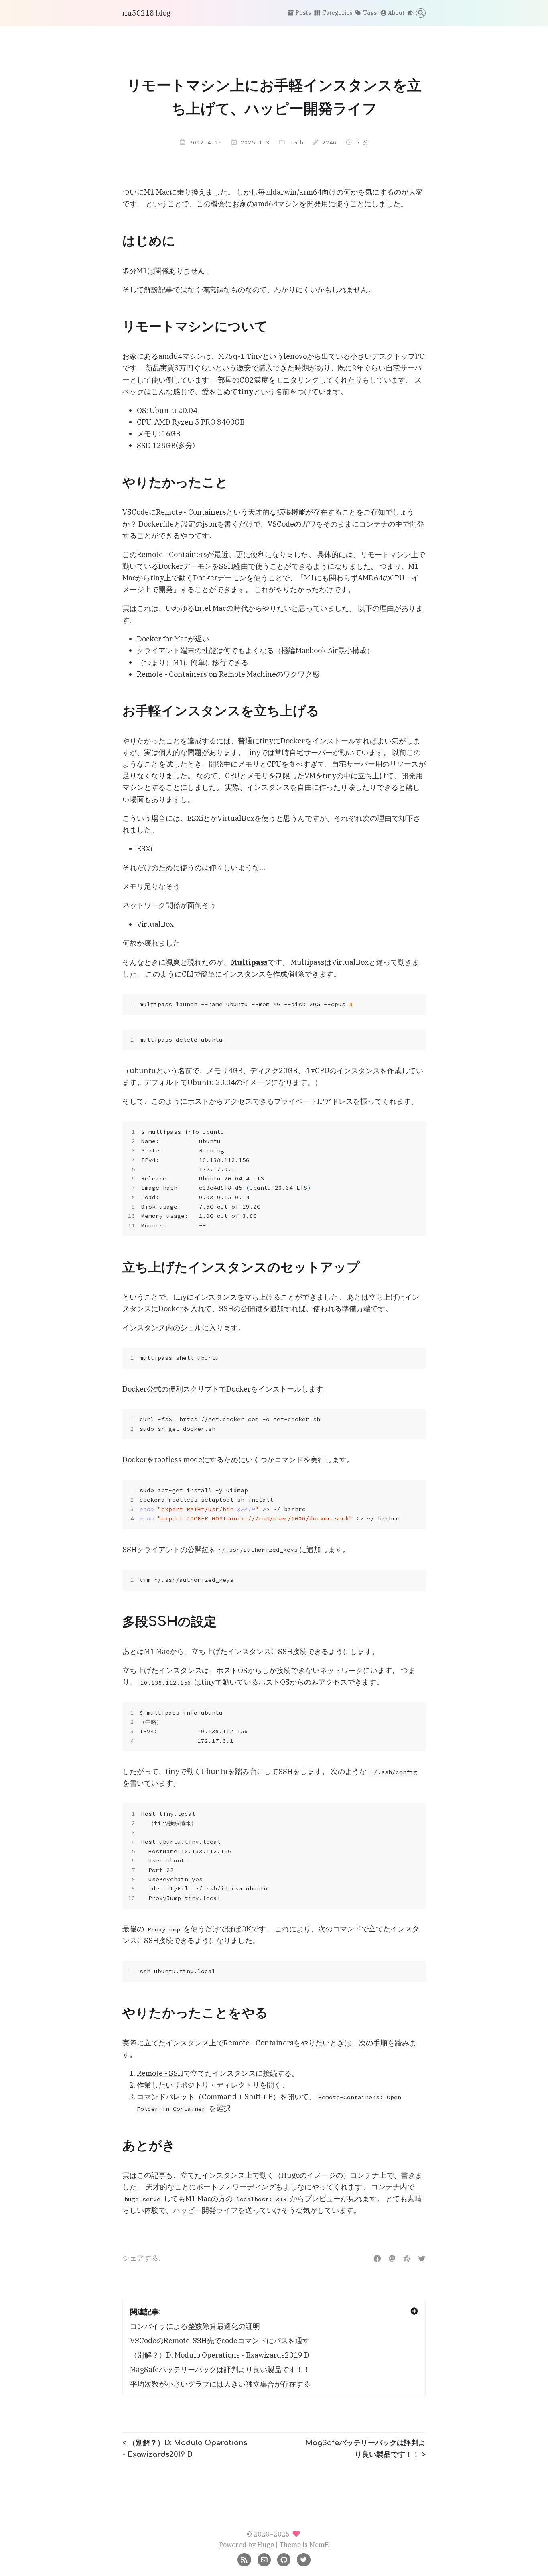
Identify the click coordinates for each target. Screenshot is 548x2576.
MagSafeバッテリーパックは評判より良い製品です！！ (220, 2369)
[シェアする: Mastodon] (392, 2258)
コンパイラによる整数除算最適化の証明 (195, 2326)
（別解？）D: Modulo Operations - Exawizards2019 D (220, 2355)
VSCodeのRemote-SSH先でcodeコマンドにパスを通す (220, 2341)
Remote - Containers (191, 512)
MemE (319, 2544)
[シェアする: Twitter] (422, 2258)
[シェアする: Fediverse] (407, 2258)
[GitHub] (284, 2559)
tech (296, 142)
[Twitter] (303, 2559)
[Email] (264, 2559)
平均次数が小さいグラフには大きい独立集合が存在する (220, 2384)
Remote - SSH (160, 2073)
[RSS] (244, 2559)
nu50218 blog (146, 13)
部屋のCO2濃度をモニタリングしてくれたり (290, 380)
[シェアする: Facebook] (377, 2258)
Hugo (266, 2544)
